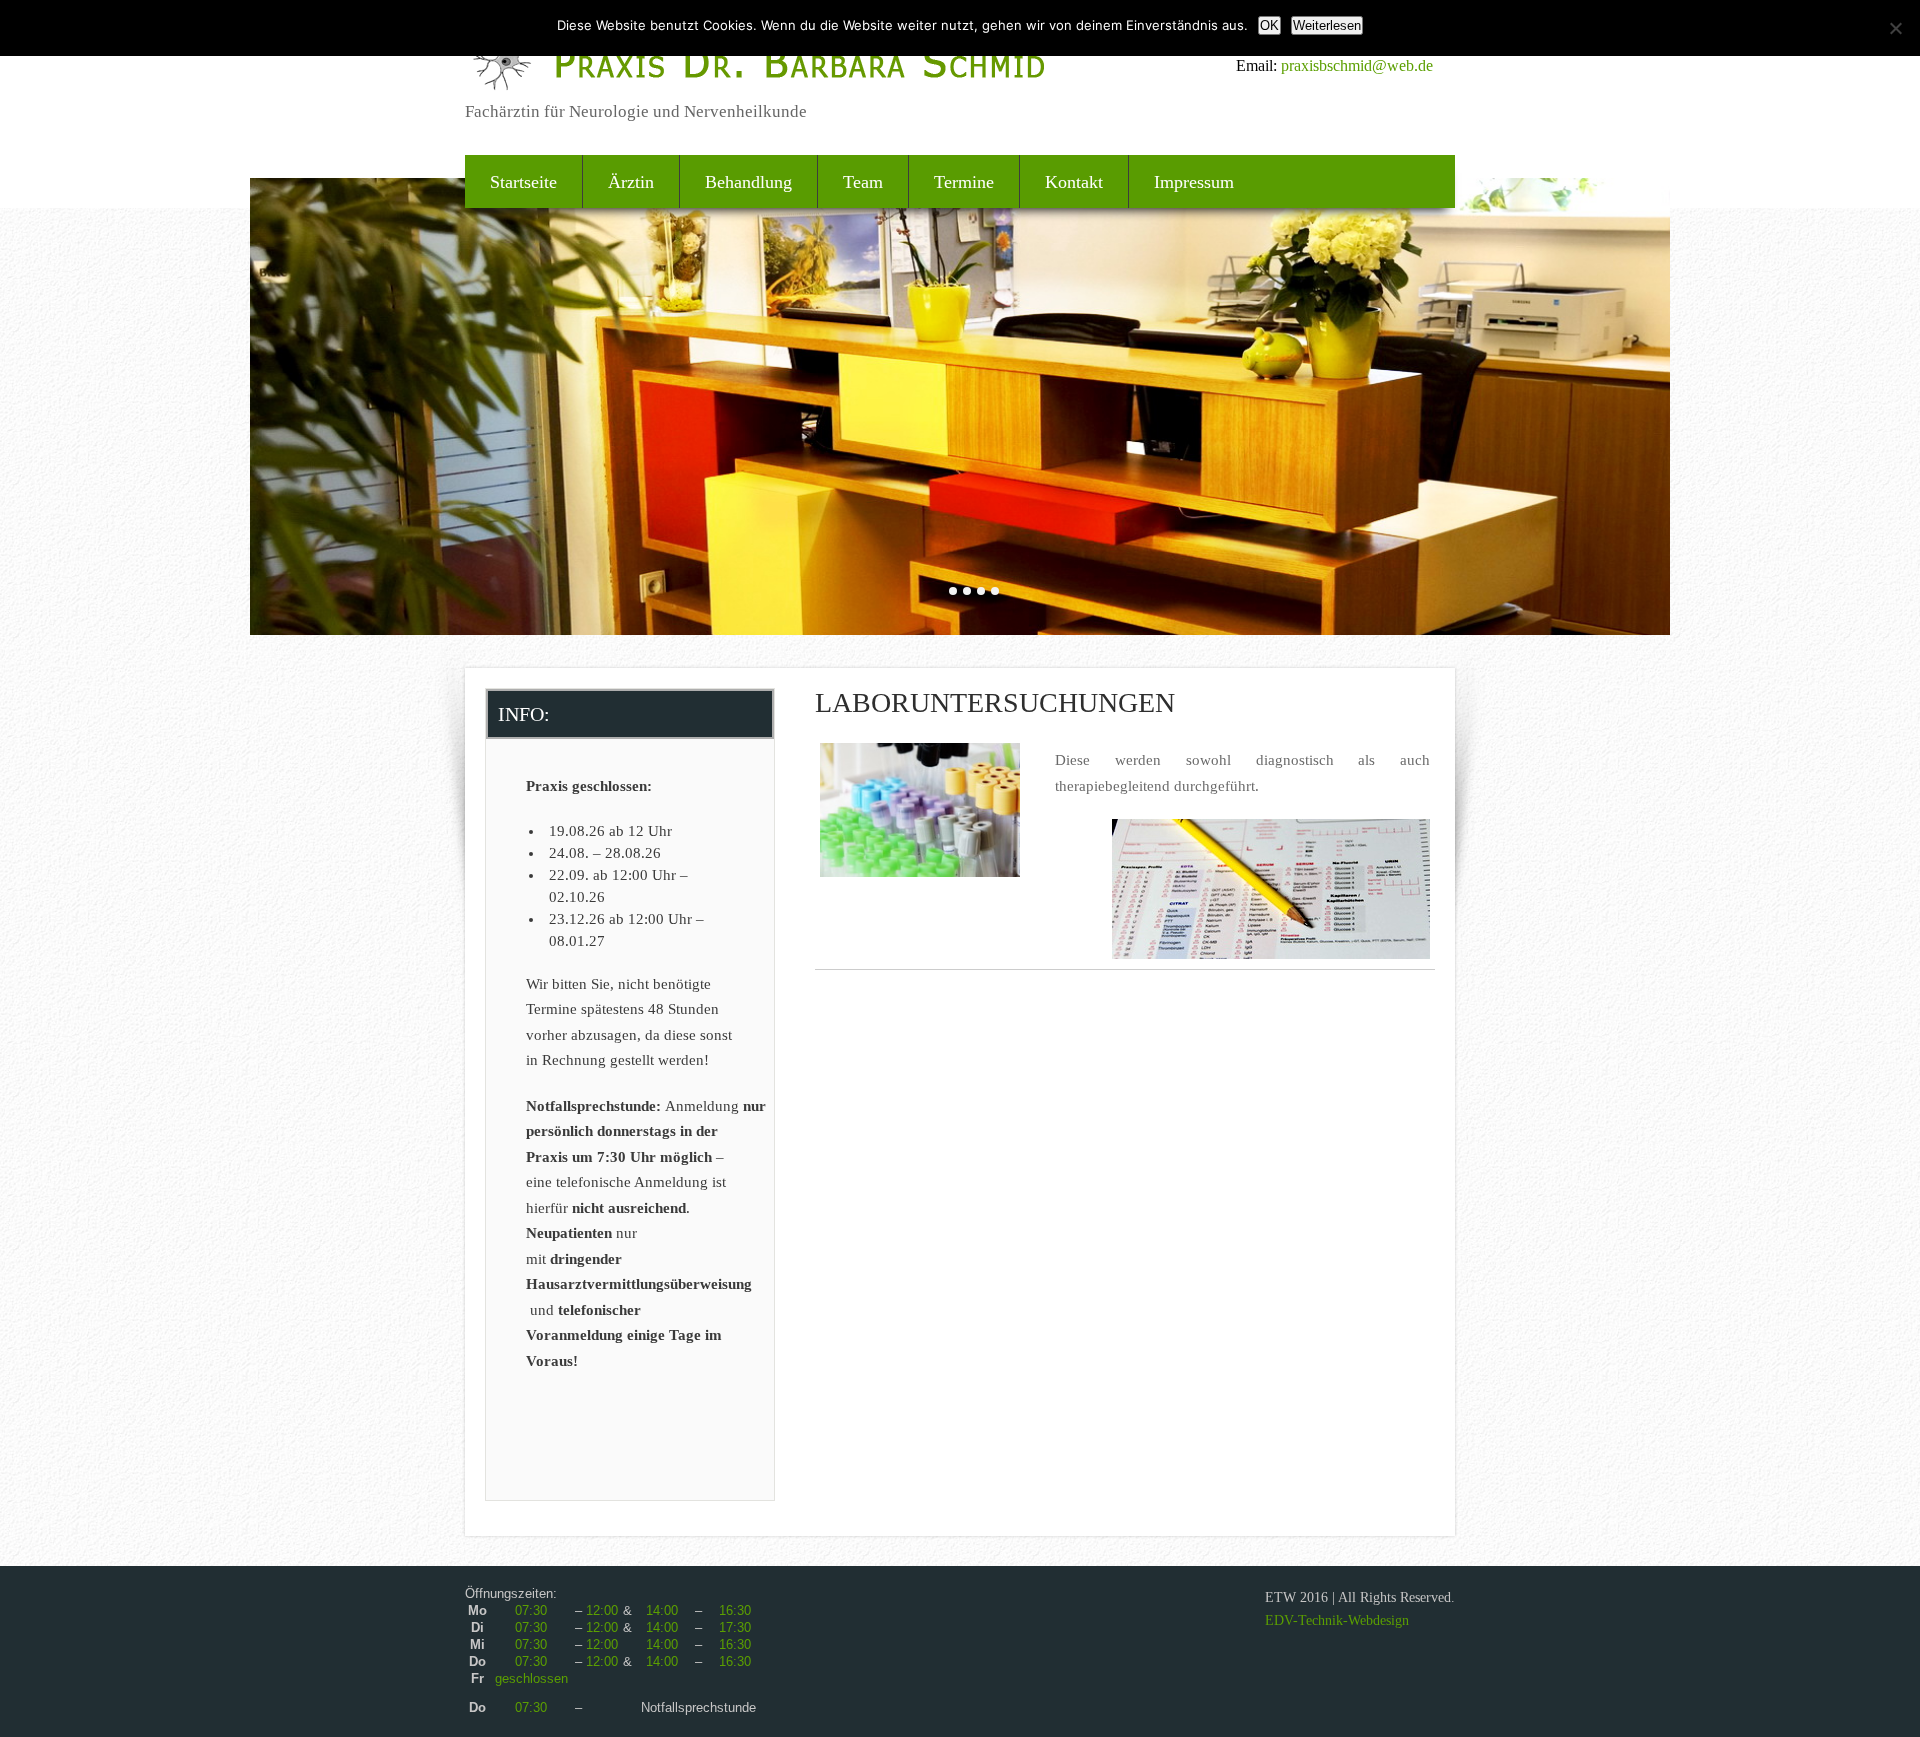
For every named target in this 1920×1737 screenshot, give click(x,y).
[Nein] (1895, 28)
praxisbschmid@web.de (1357, 65)
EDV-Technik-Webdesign (1337, 1620)
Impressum (1194, 182)
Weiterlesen (1327, 25)
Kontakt (1074, 182)
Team (863, 182)
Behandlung (748, 182)
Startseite (523, 182)
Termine (964, 182)
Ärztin (631, 182)
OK (1269, 25)
